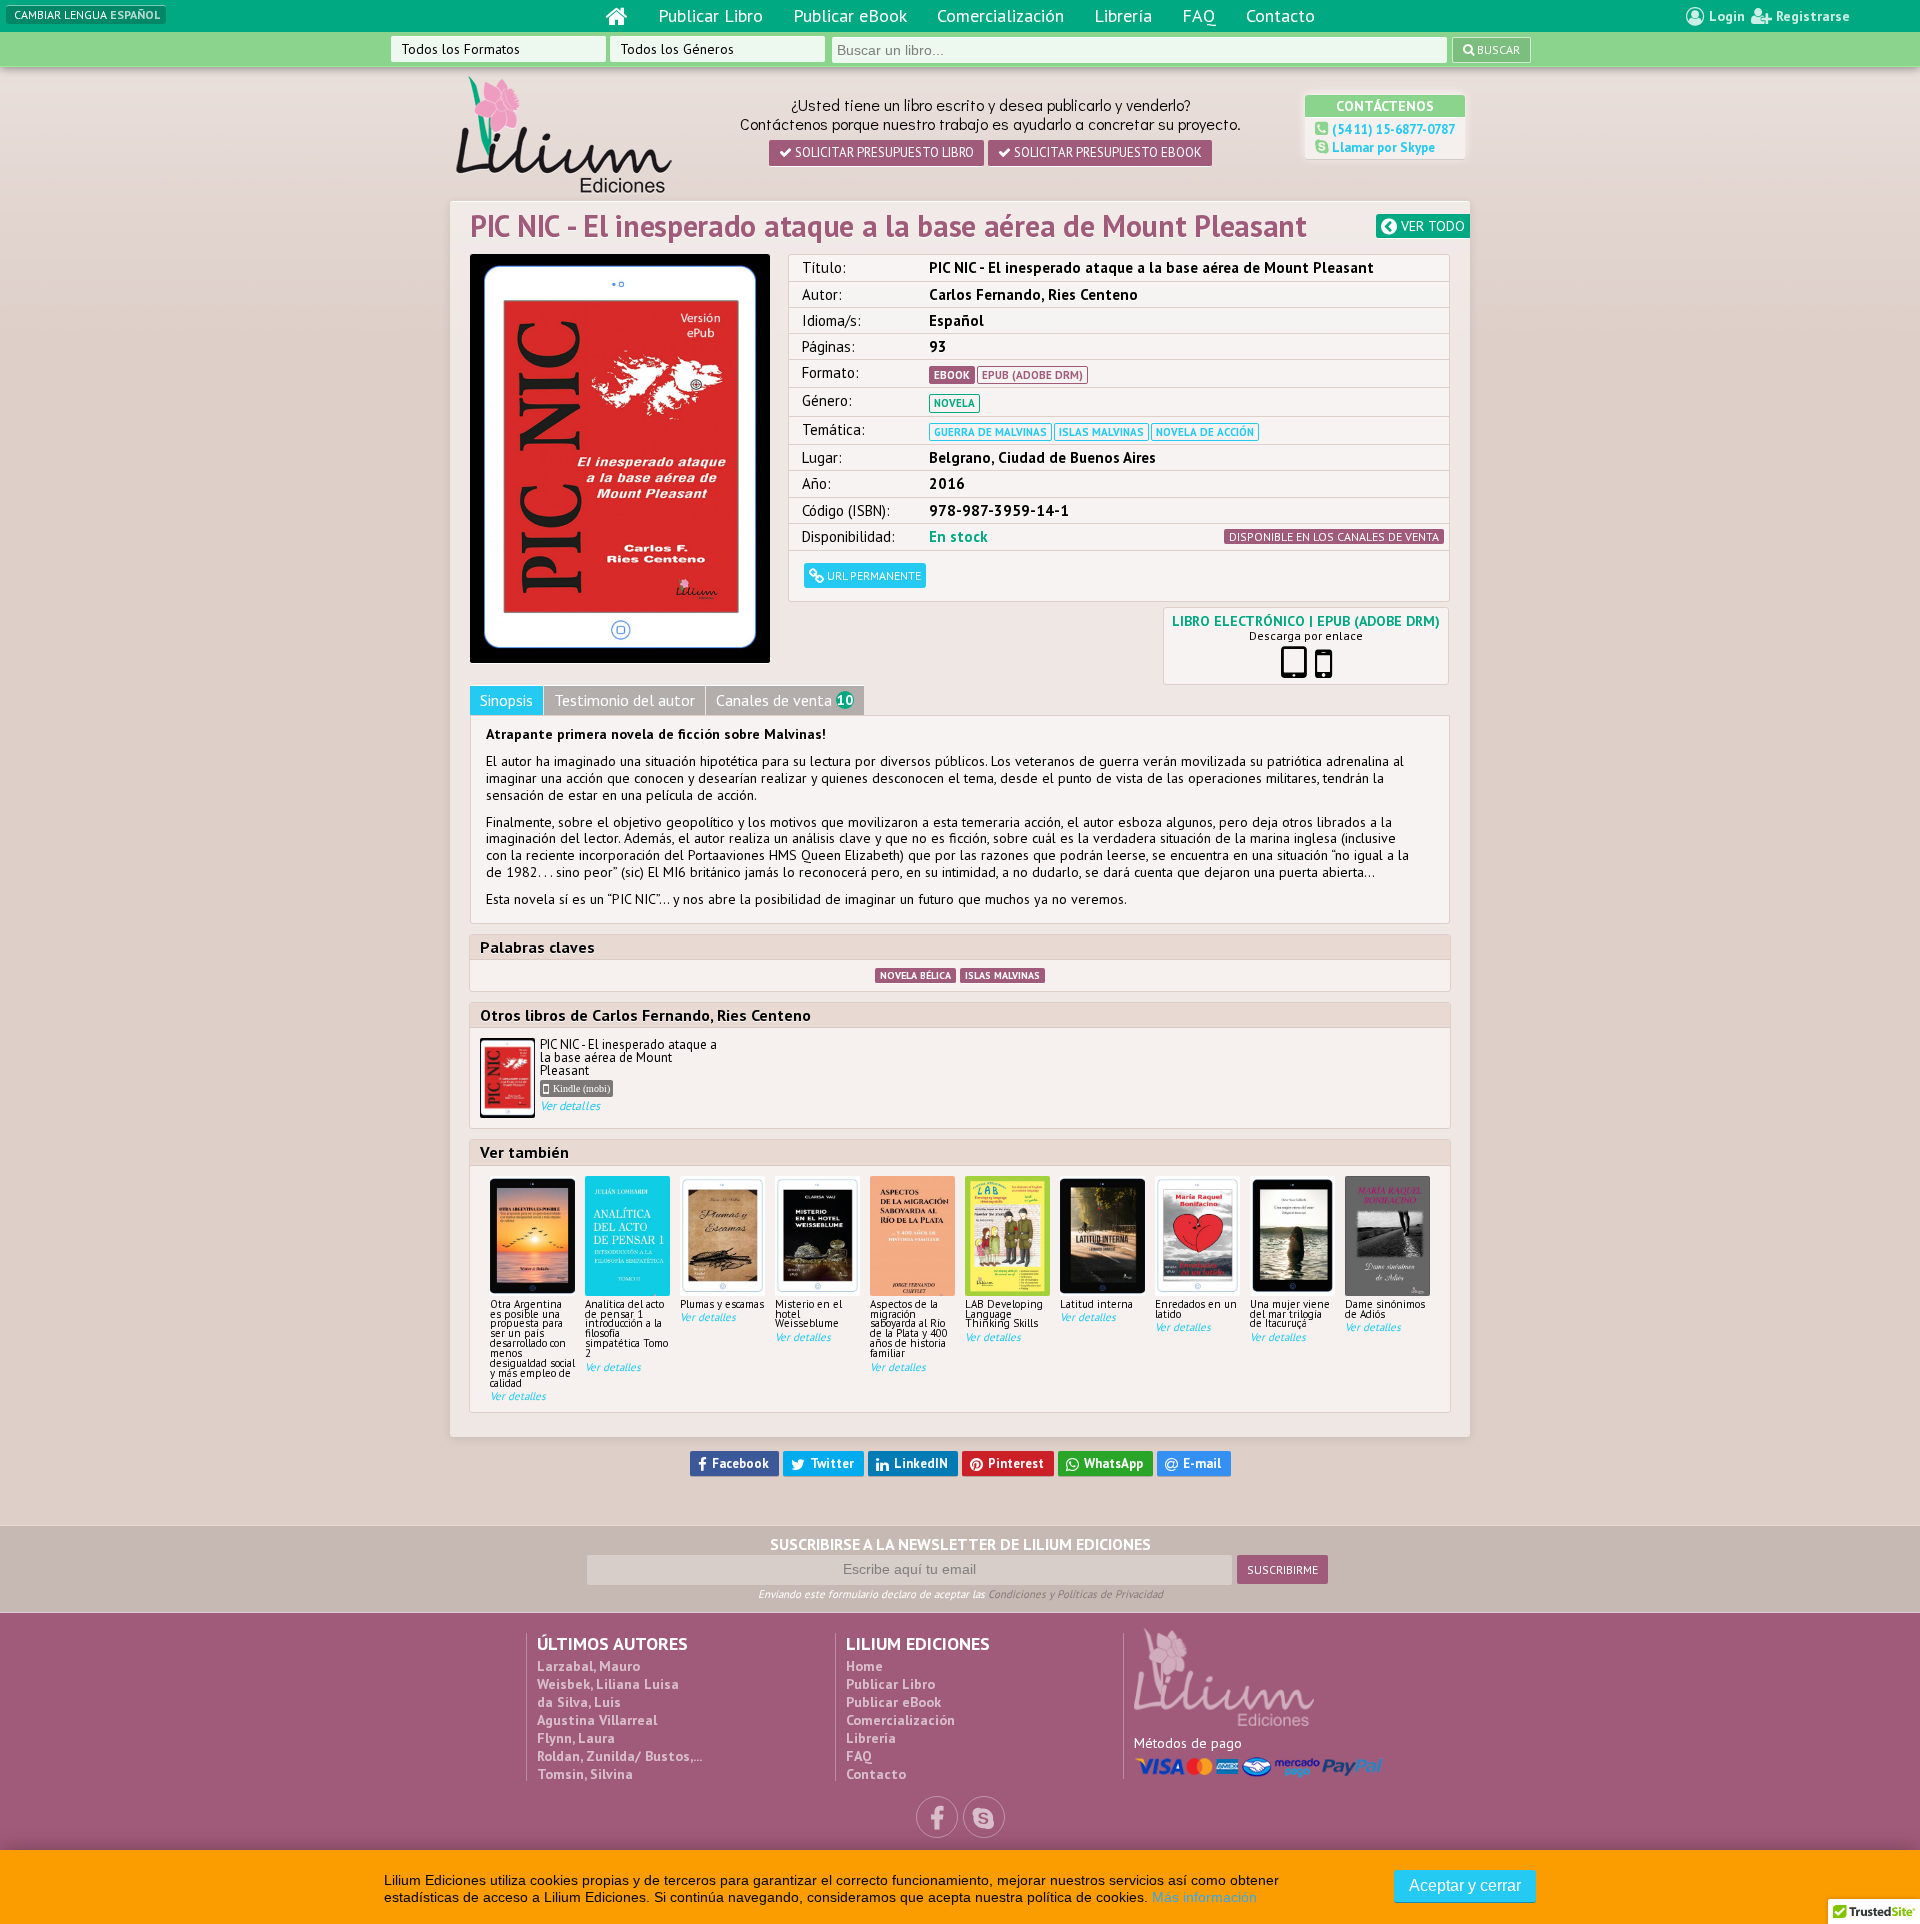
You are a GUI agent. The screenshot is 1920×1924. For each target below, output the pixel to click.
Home (864, 1666)
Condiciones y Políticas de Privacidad (1075, 1594)
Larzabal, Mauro (588, 1666)
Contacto (1280, 15)
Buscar (1497, 49)
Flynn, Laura (576, 1738)
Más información (1204, 1897)
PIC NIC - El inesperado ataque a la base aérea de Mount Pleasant (628, 1075)
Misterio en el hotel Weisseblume (808, 1313)
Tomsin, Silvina (585, 1774)
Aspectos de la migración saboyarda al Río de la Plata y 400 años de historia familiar (909, 1328)
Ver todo (1431, 226)
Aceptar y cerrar (1465, 1885)
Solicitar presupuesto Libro (883, 152)
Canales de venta (784, 700)
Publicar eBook (850, 15)
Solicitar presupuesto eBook (1106, 152)
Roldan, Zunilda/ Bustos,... (619, 1756)
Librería (1123, 15)
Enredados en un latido (1196, 1308)
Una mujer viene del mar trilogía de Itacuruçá (1290, 1313)
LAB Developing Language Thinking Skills (1004, 1313)
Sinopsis (506, 700)
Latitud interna (1096, 1303)
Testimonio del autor (624, 700)
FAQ (1199, 15)
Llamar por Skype (1382, 147)
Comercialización (1000, 15)
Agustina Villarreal (597, 1720)
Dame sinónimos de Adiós (1385, 1308)
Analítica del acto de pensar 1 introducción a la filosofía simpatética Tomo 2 (626, 1328)
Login (1725, 16)
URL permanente (872, 575)
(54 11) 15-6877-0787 (1392, 129)
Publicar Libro (710, 15)
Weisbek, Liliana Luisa (608, 1684)
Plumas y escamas (722, 1303)
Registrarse (1811, 16)
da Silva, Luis (579, 1702)
